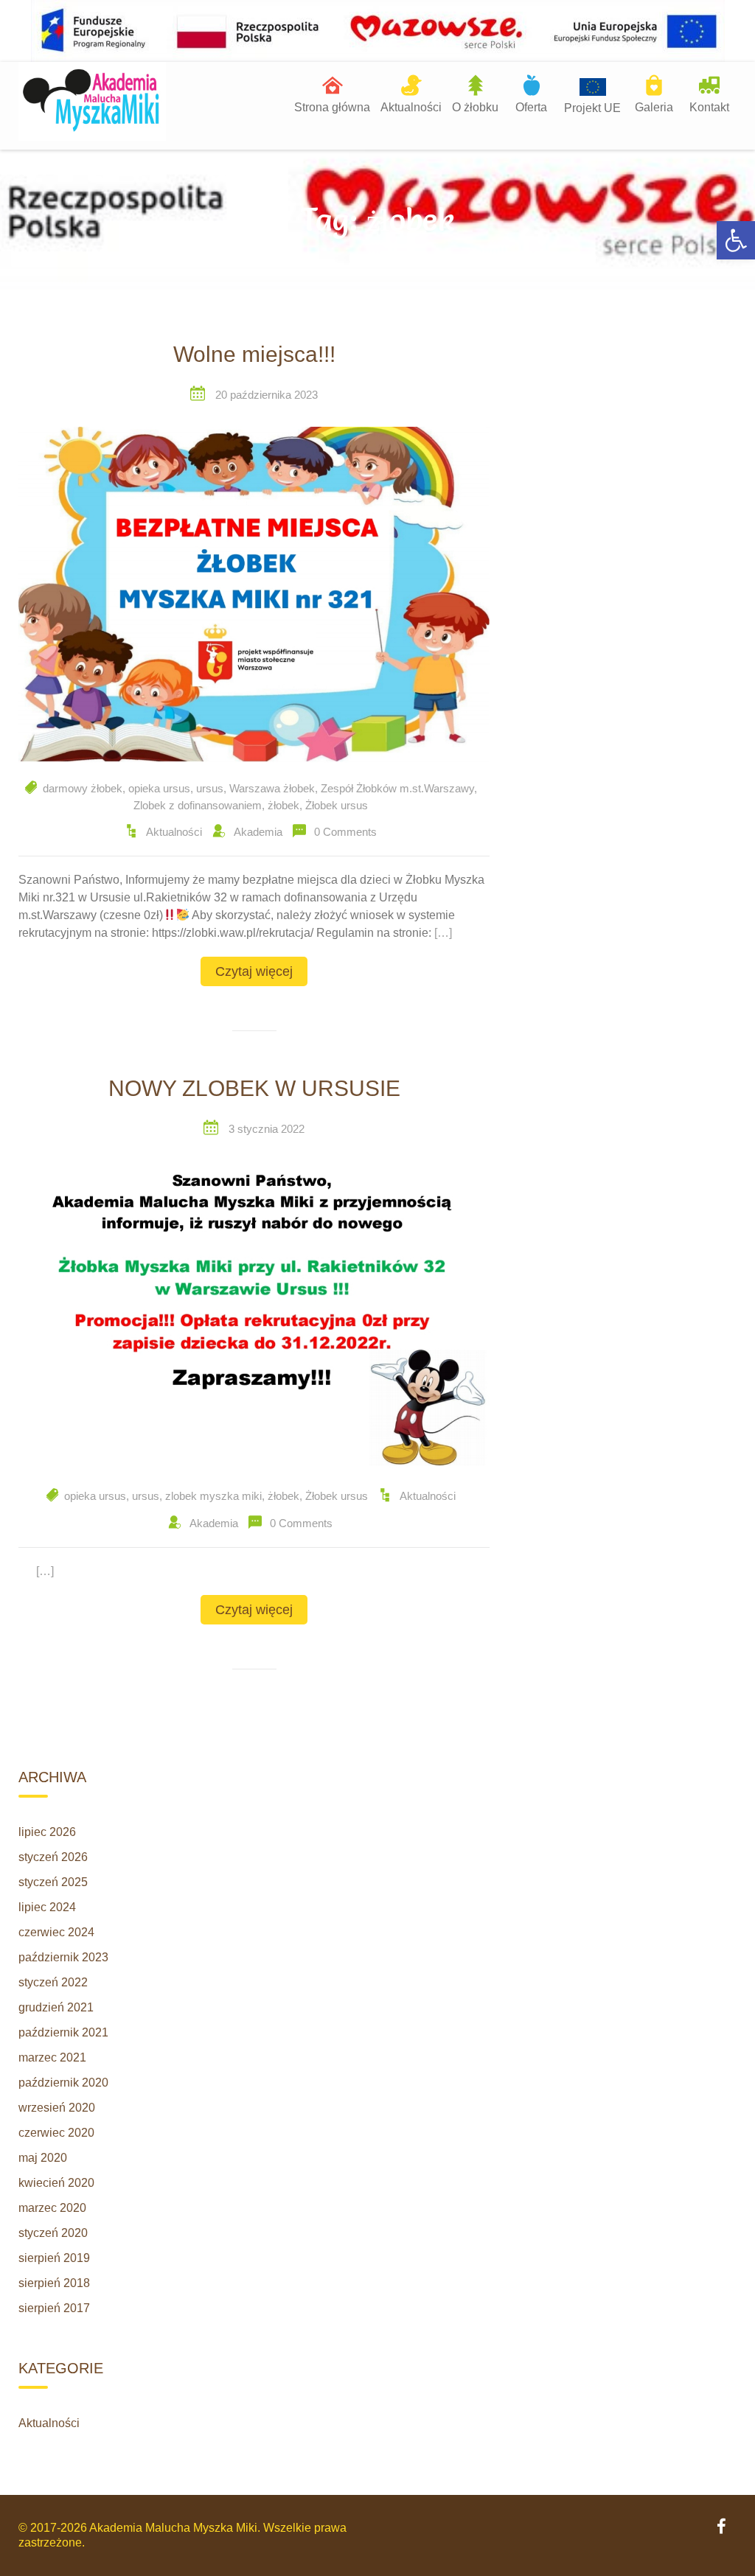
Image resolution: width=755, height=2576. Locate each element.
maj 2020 (43, 2158)
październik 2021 (63, 2032)
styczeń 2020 (53, 2233)
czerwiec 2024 (56, 1932)
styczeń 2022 (53, 1982)
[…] (443, 933)
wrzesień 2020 (57, 2108)
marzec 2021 (52, 2057)
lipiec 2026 (47, 1832)
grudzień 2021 (56, 2007)
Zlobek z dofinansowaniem (198, 805)
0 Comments (345, 832)
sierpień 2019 (54, 2258)
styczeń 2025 (53, 1882)
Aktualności (411, 107)
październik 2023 (63, 1957)
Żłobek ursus (337, 805)
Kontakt (709, 107)
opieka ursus (159, 788)
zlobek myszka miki (213, 1496)
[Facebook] (721, 2528)
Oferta (531, 107)
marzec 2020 (52, 2208)
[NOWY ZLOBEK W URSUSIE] (254, 1315)
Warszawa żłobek (272, 788)
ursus (210, 788)
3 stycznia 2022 (267, 1129)
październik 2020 (63, 2083)
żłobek (283, 805)
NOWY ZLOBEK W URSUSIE (254, 1088)
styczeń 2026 (53, 1857)
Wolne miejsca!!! (254, 354)
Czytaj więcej (254, 971)
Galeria (654, 107)
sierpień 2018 (54, 2283)
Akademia (258, 832)
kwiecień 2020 (56, 2183)
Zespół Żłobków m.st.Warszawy (397, 788)
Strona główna (332, 107)
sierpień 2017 (54, 2308)
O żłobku (475, 107)
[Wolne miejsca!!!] (254, 594)
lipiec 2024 (47, 1907)
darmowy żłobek (83, 788)
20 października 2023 (267, 395)
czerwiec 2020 (56, 2133)
